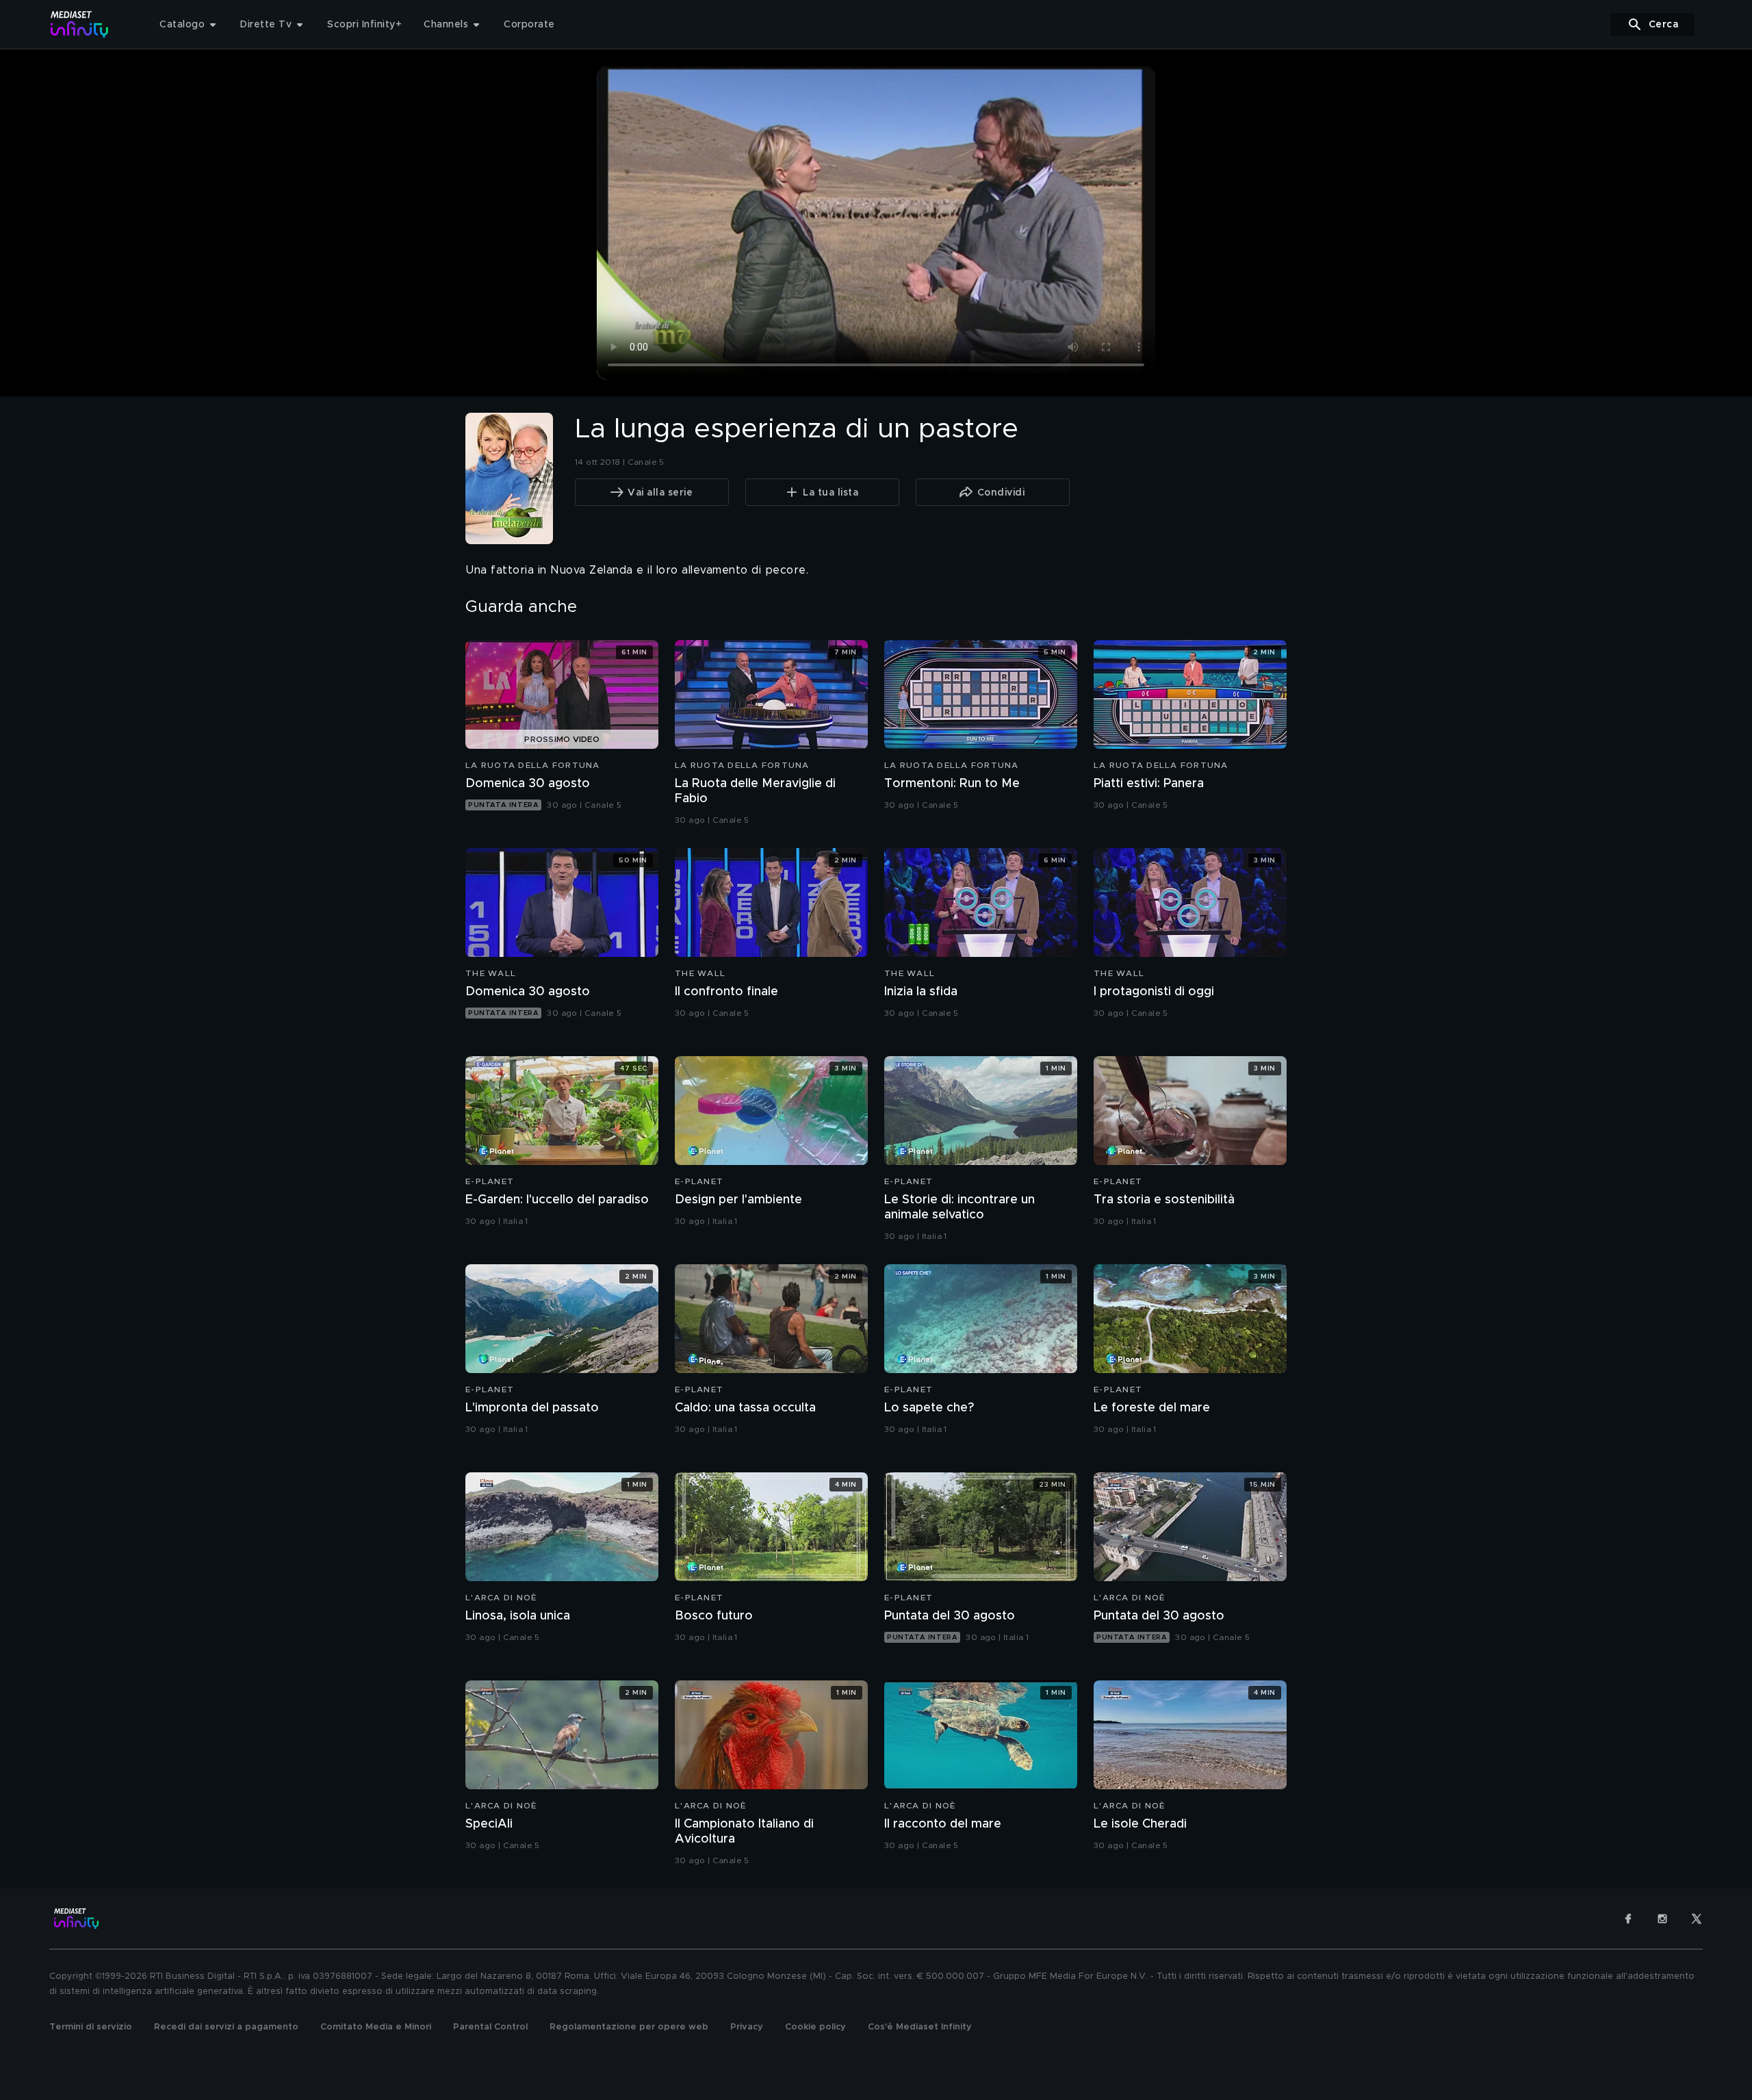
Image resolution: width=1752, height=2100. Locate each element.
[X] (1697, 1919)
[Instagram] (1662, 1919)
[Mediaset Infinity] (80, 24)
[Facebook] (1628, 1919)
